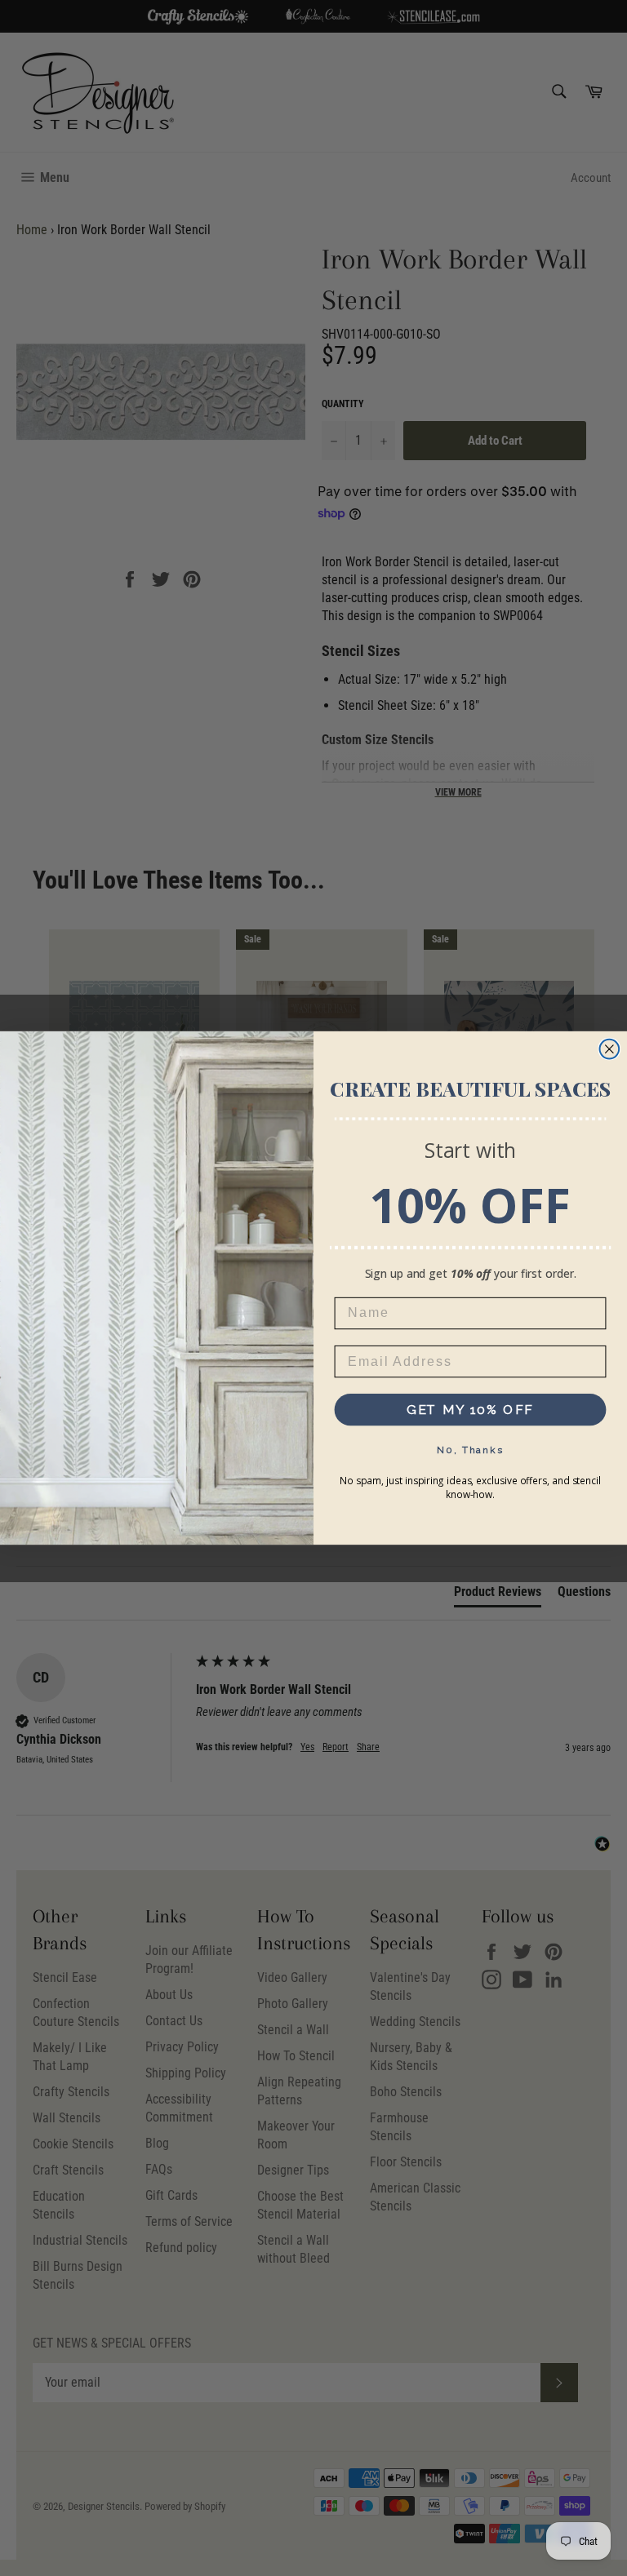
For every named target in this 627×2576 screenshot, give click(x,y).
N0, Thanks (470, 1450)
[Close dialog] (610, 1049)
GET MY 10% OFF (471, 1410)
